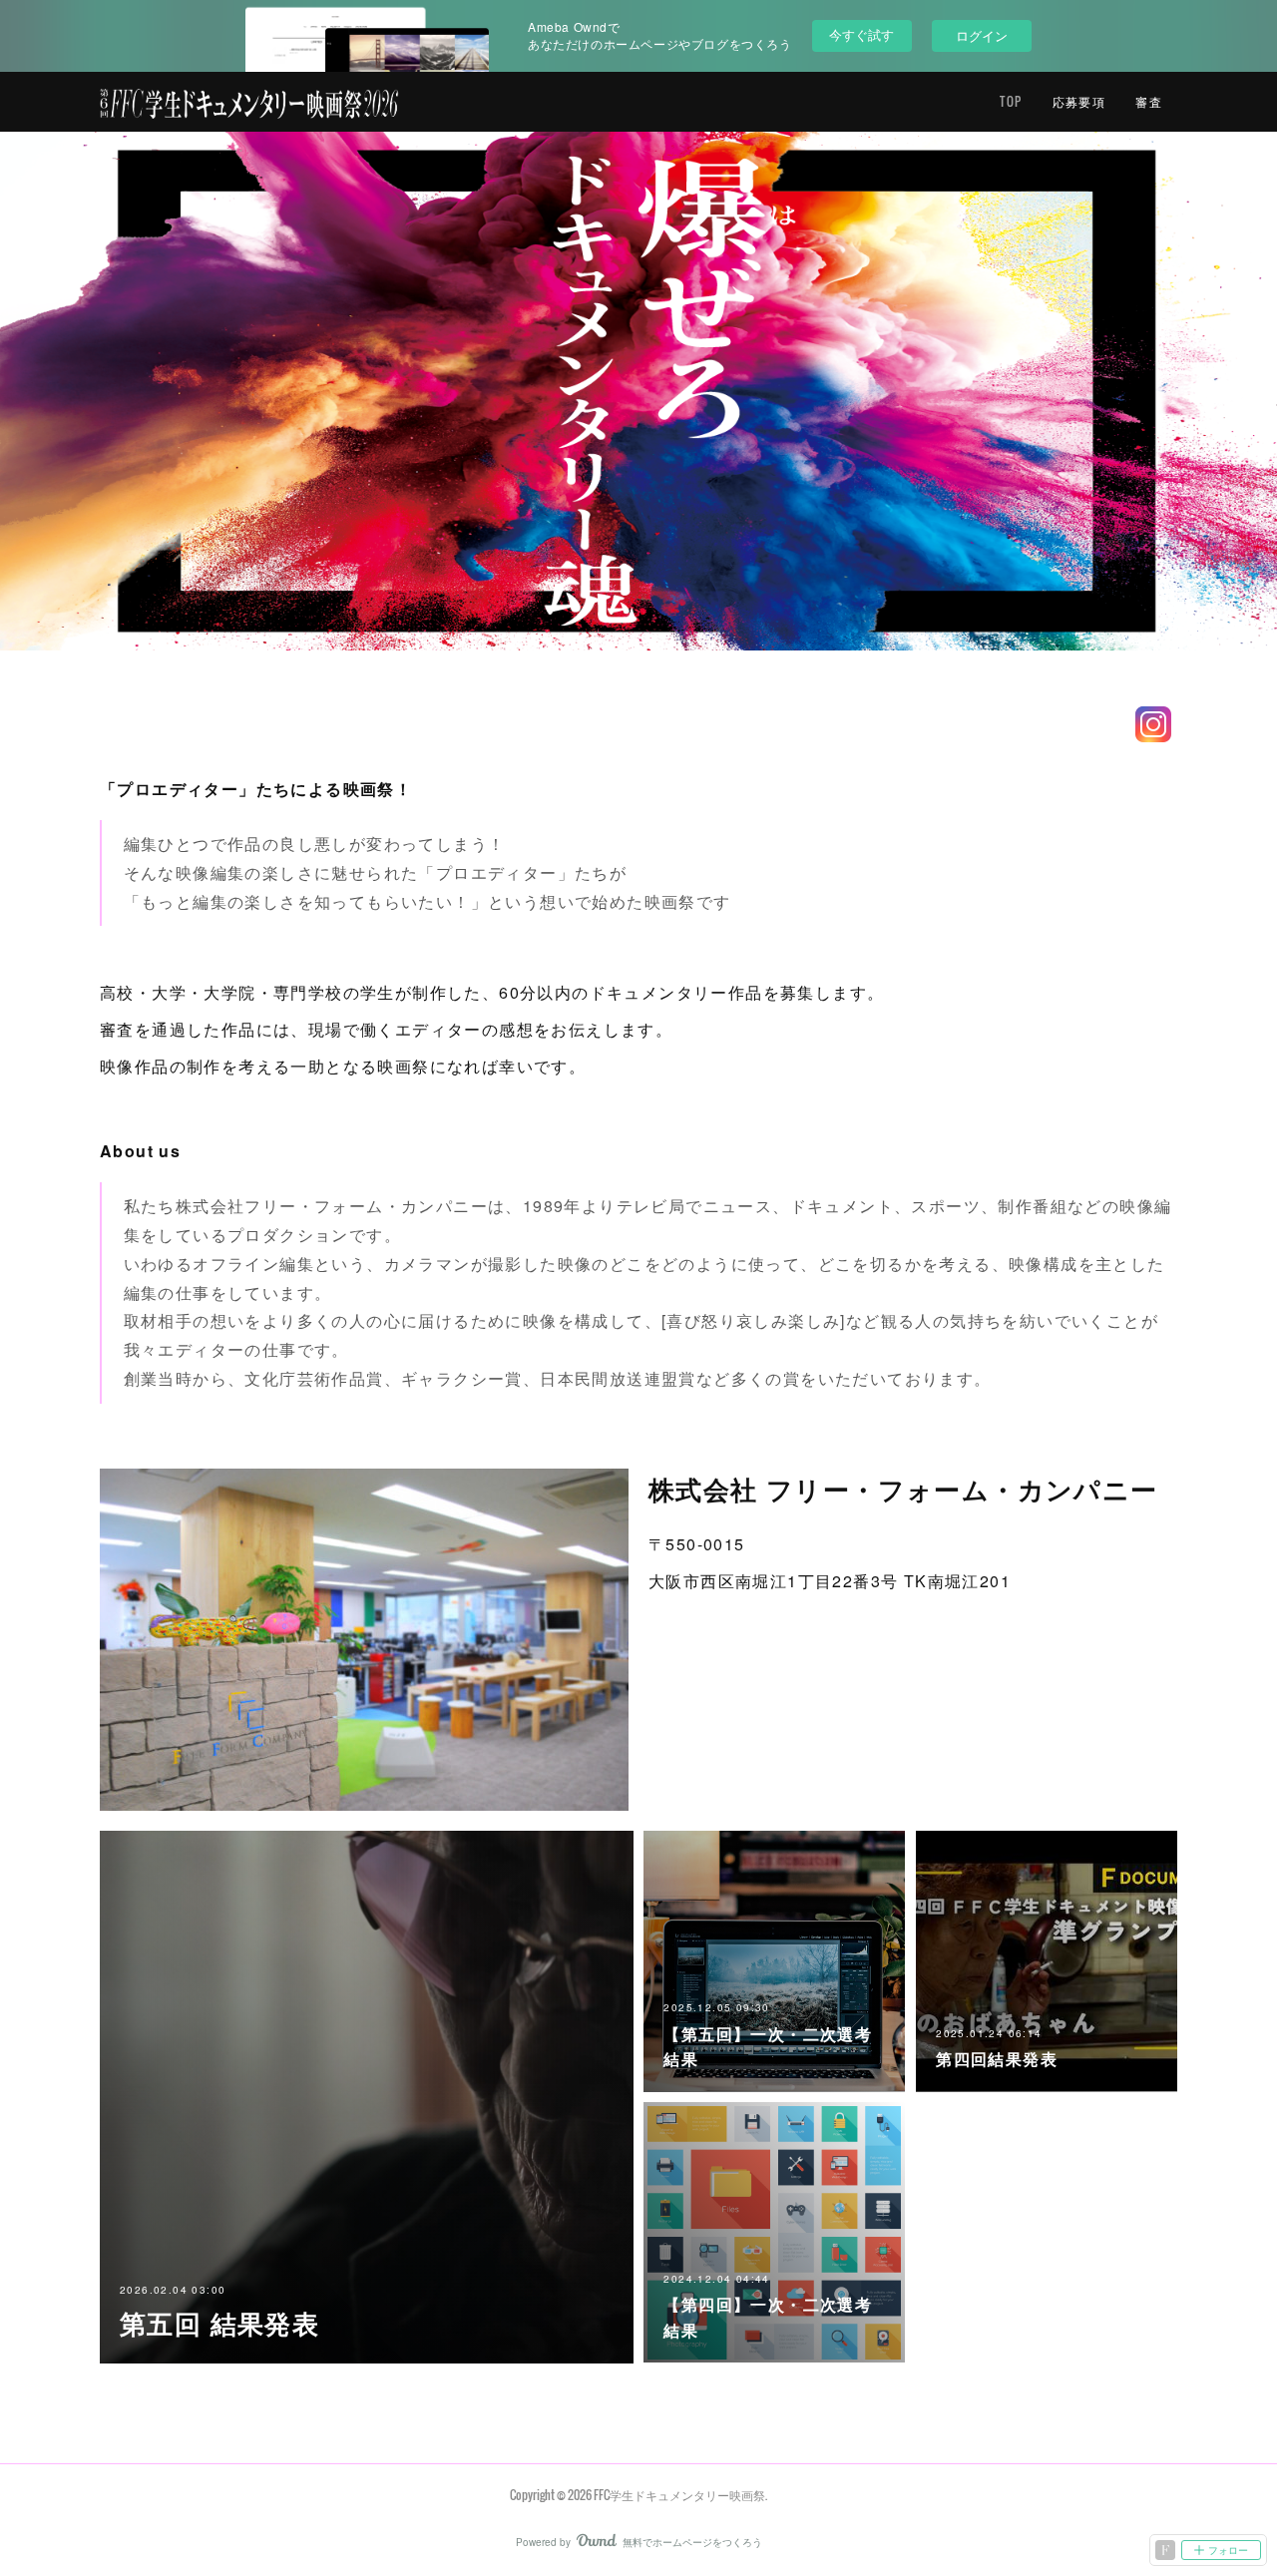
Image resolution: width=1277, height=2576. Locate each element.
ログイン (982, 35)
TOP (1011, 101)
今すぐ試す (861, 34)
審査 (1149, 101)
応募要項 (1079, 101)
